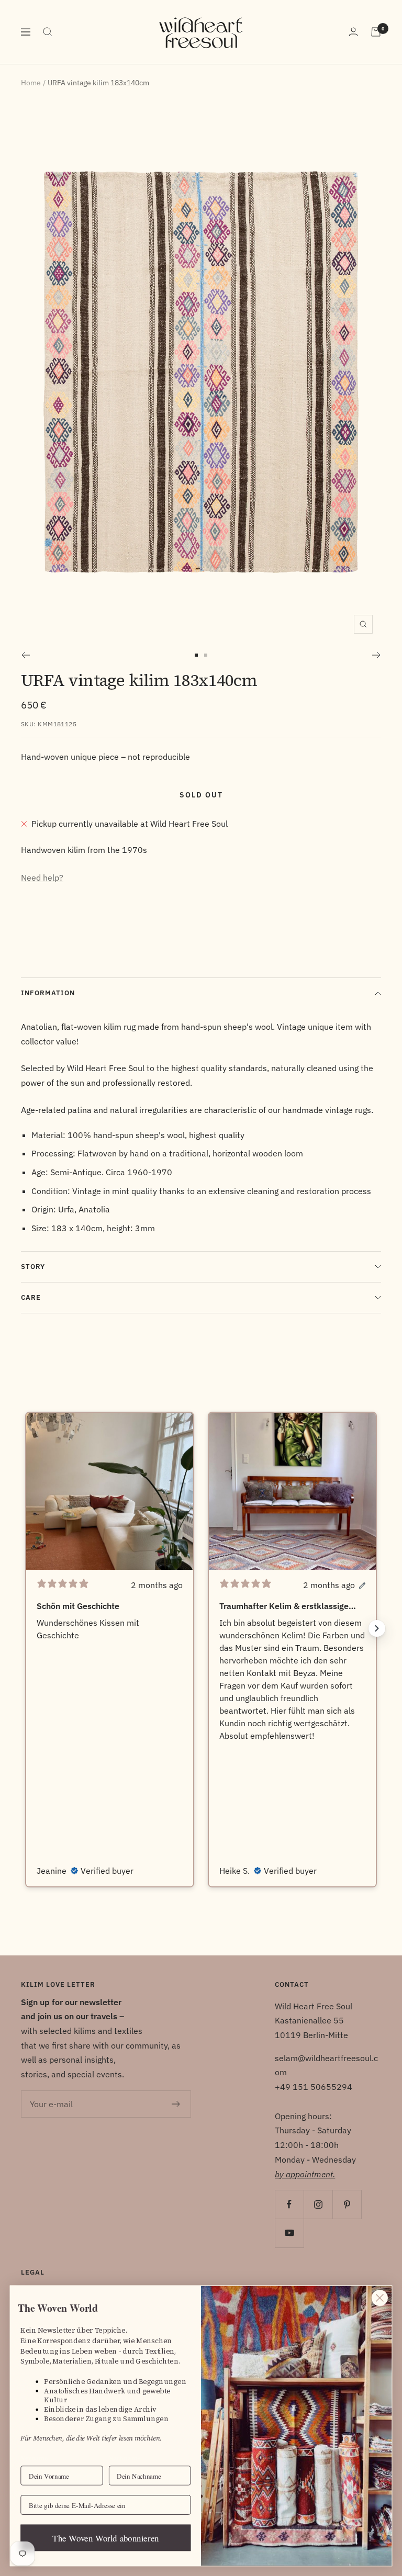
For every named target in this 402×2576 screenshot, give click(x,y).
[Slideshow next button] (377, 1628)
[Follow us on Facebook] (289, 2204)
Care (31, 1297)
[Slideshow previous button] (25, 1628)
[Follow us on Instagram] (318, 2204)
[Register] (176, 2104)
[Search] (48, 32)
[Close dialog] (380, 2298)
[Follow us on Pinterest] (347, 2204)
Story (33, 1267)
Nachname (124, 2458)
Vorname (34, 2458)
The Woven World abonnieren (105, 2538)
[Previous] (25, 655)
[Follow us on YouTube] (289, 2233)
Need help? (42, 878)
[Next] (377, 655)
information (48, 993)
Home (31, 83)
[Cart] (376, 32)
